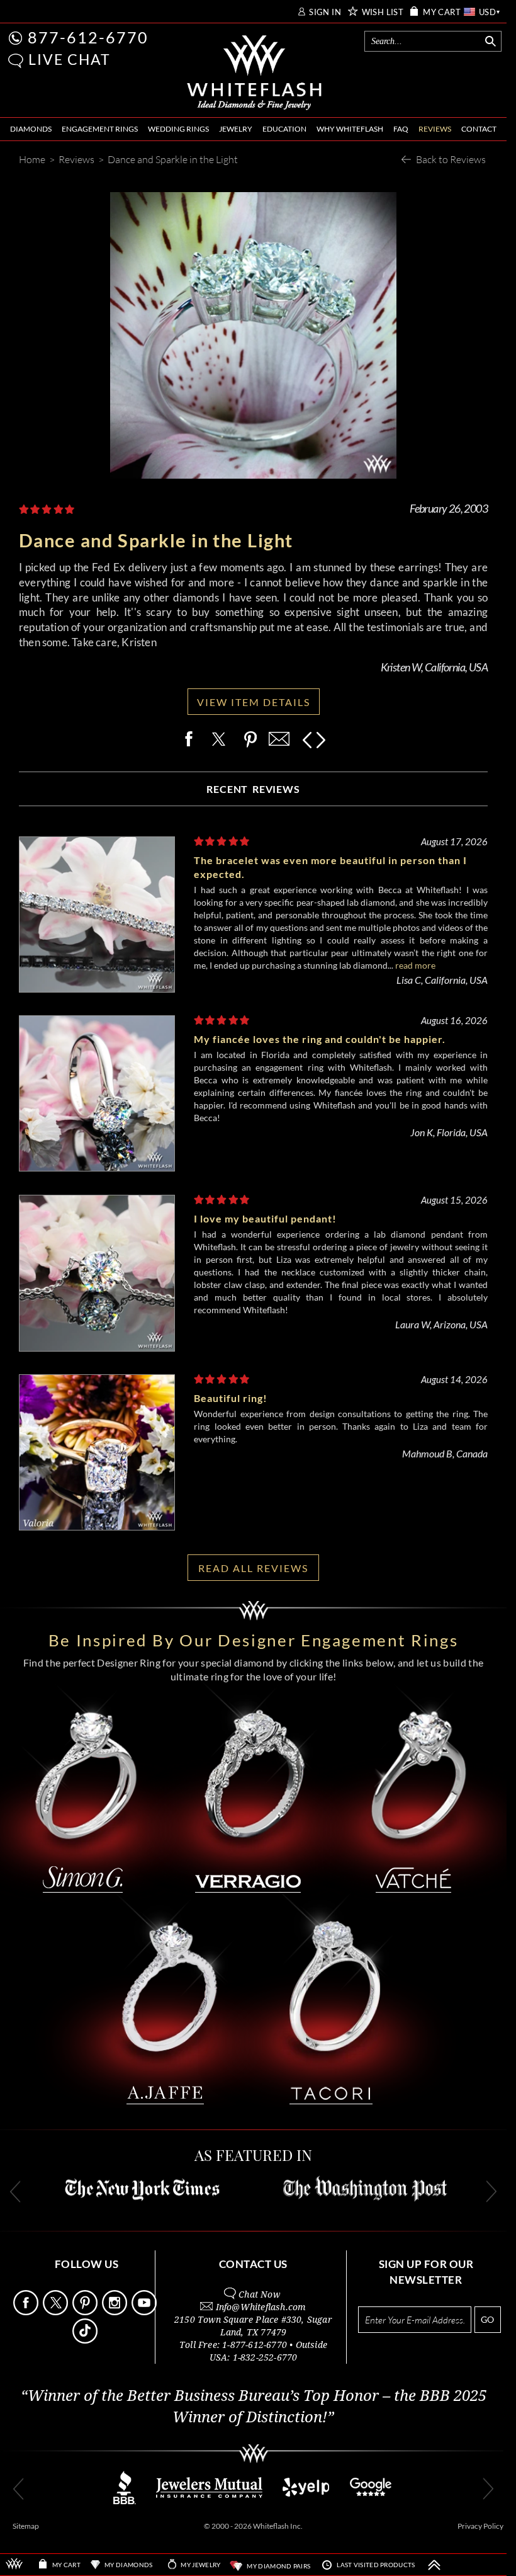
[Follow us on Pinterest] (86, 2312)
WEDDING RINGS (178, 129)
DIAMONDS (31, 129)
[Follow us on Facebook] (27, 2312)
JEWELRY (236, 129)
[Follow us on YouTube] (145, 2312)
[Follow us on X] (57, 2312)
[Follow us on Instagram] (116, 2312)
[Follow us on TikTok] (86, 2340)
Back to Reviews (451, 159)
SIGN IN (325, 12)
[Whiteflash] (254, 73)
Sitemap (26, 2526)
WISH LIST (383, 12)
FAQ (401, 129)
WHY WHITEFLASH (350, 129)
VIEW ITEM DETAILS (254, 702)
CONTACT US (253, 2264)
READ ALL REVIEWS (253, 1568)
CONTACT (479, 129)
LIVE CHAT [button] (70, 59)
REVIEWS (435, 129)
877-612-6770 (88, 37)
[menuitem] (31, 129)
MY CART (442, 12)
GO (487, 2319)
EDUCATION (284, 129)
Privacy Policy (480, 2526)
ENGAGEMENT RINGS (100, 129)
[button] (16, 61)
